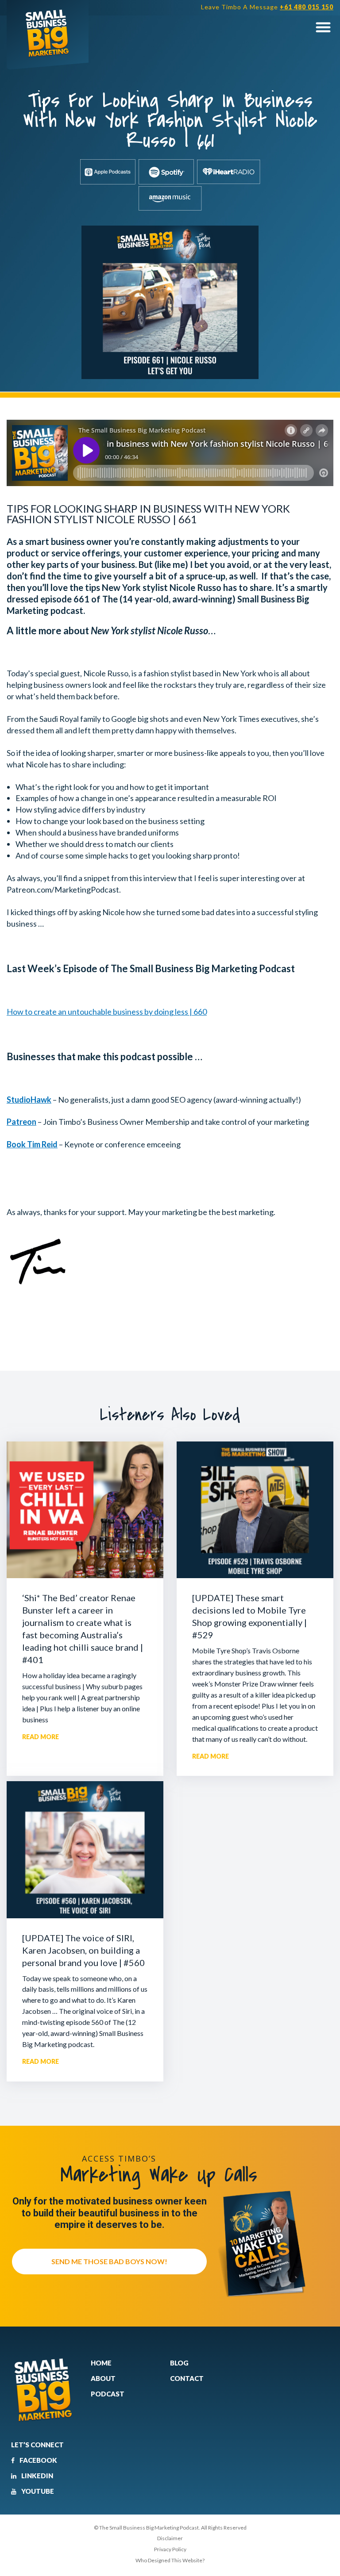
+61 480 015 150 (307, 7)
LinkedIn (37, 2476)
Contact (187, 2378)
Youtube (37, 2491)
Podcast (108, 2394)
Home (101, 2363)
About (103, 2378)
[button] (323, 27)
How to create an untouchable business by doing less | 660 (107, 1012)
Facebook (38, 2460)
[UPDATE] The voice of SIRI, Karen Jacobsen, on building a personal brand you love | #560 (83, 1950)
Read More (41, 1737)
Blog (179, 2363)
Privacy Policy (170, 2549)
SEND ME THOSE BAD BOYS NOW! (109, 2261)
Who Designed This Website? (170, 2560)
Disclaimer (170, 2538)
